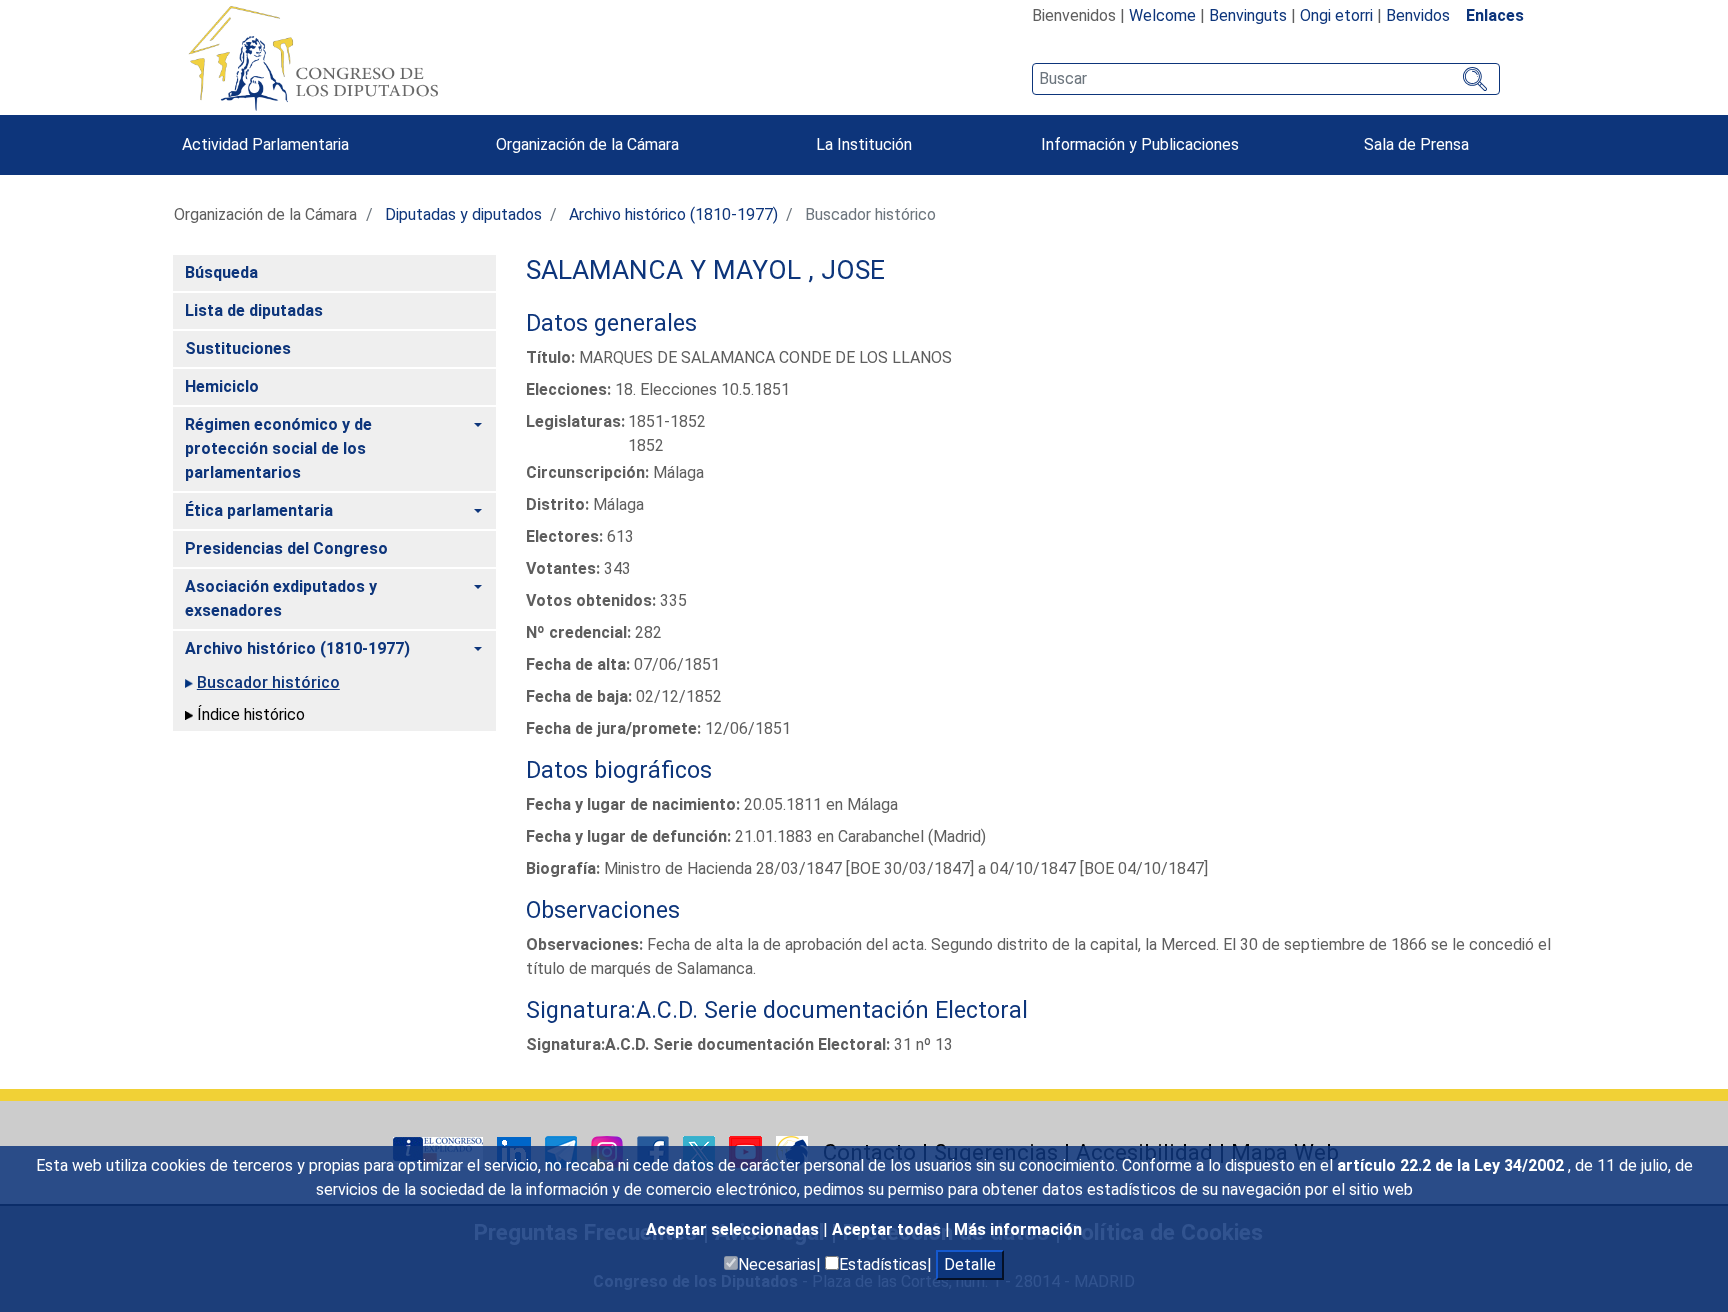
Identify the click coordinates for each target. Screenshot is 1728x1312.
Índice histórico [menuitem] (251, 714)
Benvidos (1418, 15)
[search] (1265, 79)
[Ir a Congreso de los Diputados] (313, 58)
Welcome (1162, 15)
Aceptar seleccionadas (734, 1229)
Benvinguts (1248, 15)
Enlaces (1495, 15)
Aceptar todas (888, 1229)
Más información (1018, 1229)
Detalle (970, 1264)
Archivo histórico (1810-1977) (673, 214)
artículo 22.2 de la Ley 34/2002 (1452, 1165)
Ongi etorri (1336, 15)
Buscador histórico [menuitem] (268, 682)
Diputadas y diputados (463, 214)
